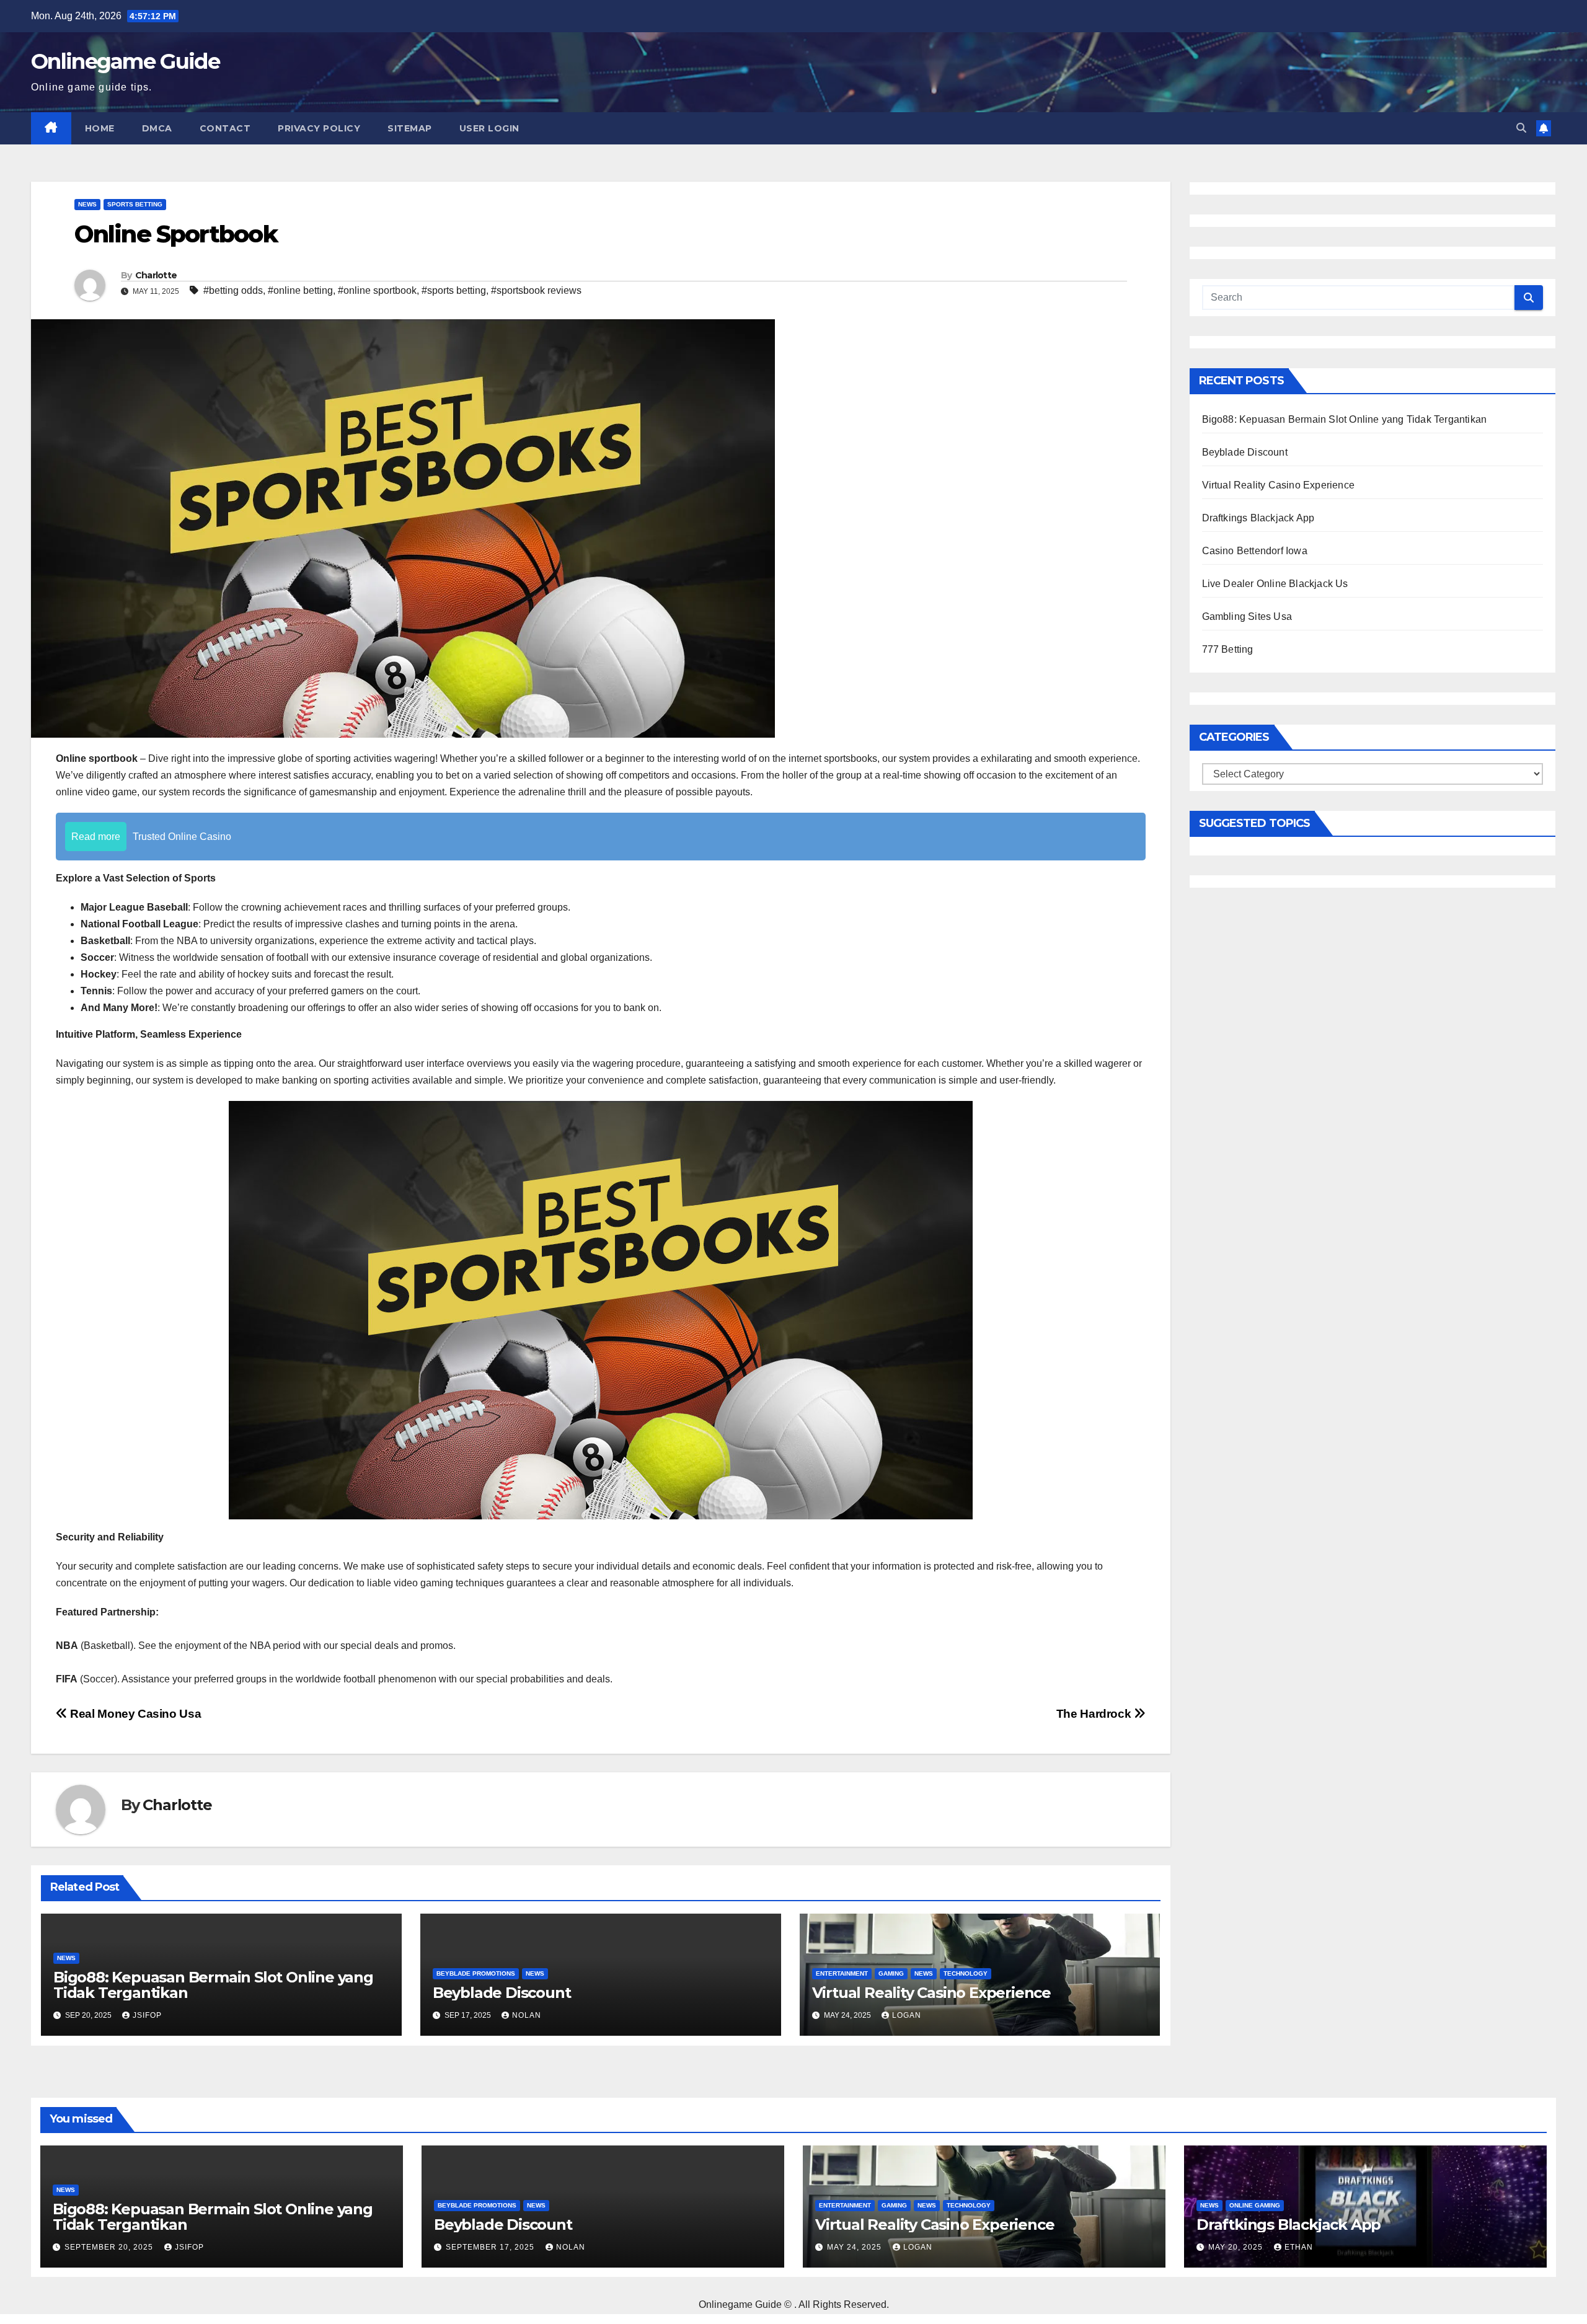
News (87, 204)
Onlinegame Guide (125, 61)
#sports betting (454, 290)
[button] (1521, 128)
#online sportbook (377, 290)
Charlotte (156, 275)
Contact (225, 128)
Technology (966, 1973)
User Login (489, 128)
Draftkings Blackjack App (1258, 518)
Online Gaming (1255, 2205)
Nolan (527, 2015)
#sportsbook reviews (536, 290)
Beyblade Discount (502, 1993)
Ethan (1299, 2247)
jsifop (147, 2015)
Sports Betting (135, 204)
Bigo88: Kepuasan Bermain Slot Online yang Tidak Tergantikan (213, 1985)
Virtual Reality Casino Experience (931, 1993)
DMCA (157, 128)
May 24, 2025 (855, 2247)
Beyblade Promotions (476, 1973)
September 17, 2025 (491, 2247)
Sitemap (410, 128)
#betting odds (233, 290)
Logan (907, 2015)
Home (100, 128)
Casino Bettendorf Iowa (1255, 551)
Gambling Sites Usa (1247, 616)
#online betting (300, 290)
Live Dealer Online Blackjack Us (1275, 584)
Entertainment (842, 1973)
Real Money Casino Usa (134, 1714)
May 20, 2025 (1237, 2247)
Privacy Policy (319, 128)
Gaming (891, 1973)
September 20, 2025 (110, 2247)
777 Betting (1228, 649)
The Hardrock (1095, 1714)
